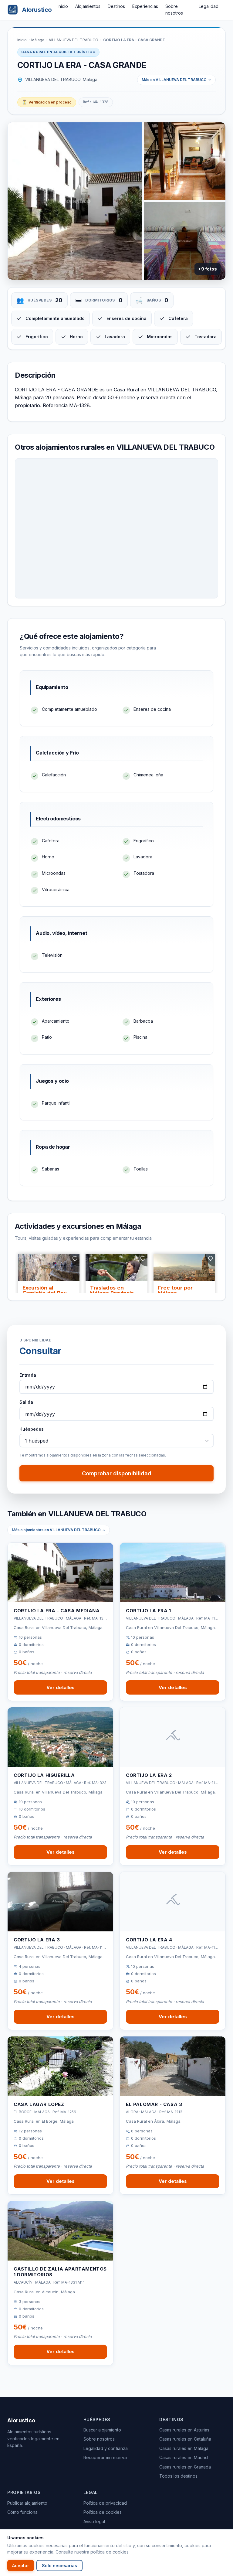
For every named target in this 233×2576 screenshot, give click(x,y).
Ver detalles (61, 1687)
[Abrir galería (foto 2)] (185, 161)
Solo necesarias (59, 2566)
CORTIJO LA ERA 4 (149, 1940)
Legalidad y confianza (106, 2448)
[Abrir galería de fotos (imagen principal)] (75, 201)
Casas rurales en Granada (185, 2467)
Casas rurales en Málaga (184, 2448)
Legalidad (209, 6)
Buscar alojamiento (102, 2430)
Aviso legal (94, 2521)
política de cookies (110, 2552)
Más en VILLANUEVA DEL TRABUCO (174, 80)
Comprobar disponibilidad (117, 1473)
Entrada (28, 1375)
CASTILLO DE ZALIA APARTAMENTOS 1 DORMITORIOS (60, 2272)
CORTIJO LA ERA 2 (149, 1775)
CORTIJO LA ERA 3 (37, 1940)
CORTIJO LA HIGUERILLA (44, 1775)
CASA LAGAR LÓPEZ (39, 2104)
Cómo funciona (22, 2512)
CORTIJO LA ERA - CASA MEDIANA (57, 1611)
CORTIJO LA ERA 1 (149, 1611)
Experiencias (145, 6)
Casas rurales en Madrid (184, 2457)
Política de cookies (103, 2512)
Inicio (63, 6)
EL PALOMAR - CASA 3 (154, 2104)
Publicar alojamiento (27, 2503)
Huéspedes (32, 1429)
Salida (26, 1402)
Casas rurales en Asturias (184, 2430)
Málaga (38, 40)
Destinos (116, 6)
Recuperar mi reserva (105, 2457)
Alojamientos (88, 6)
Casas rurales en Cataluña (185, 2439)
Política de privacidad (105, 2503)
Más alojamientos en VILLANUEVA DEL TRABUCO (56, 1530)
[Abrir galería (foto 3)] (185, 241)
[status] (47, 102)
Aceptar (21, 2566)
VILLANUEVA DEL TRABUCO (74, 40)
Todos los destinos (178, 2476)
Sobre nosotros (99, 2439)
